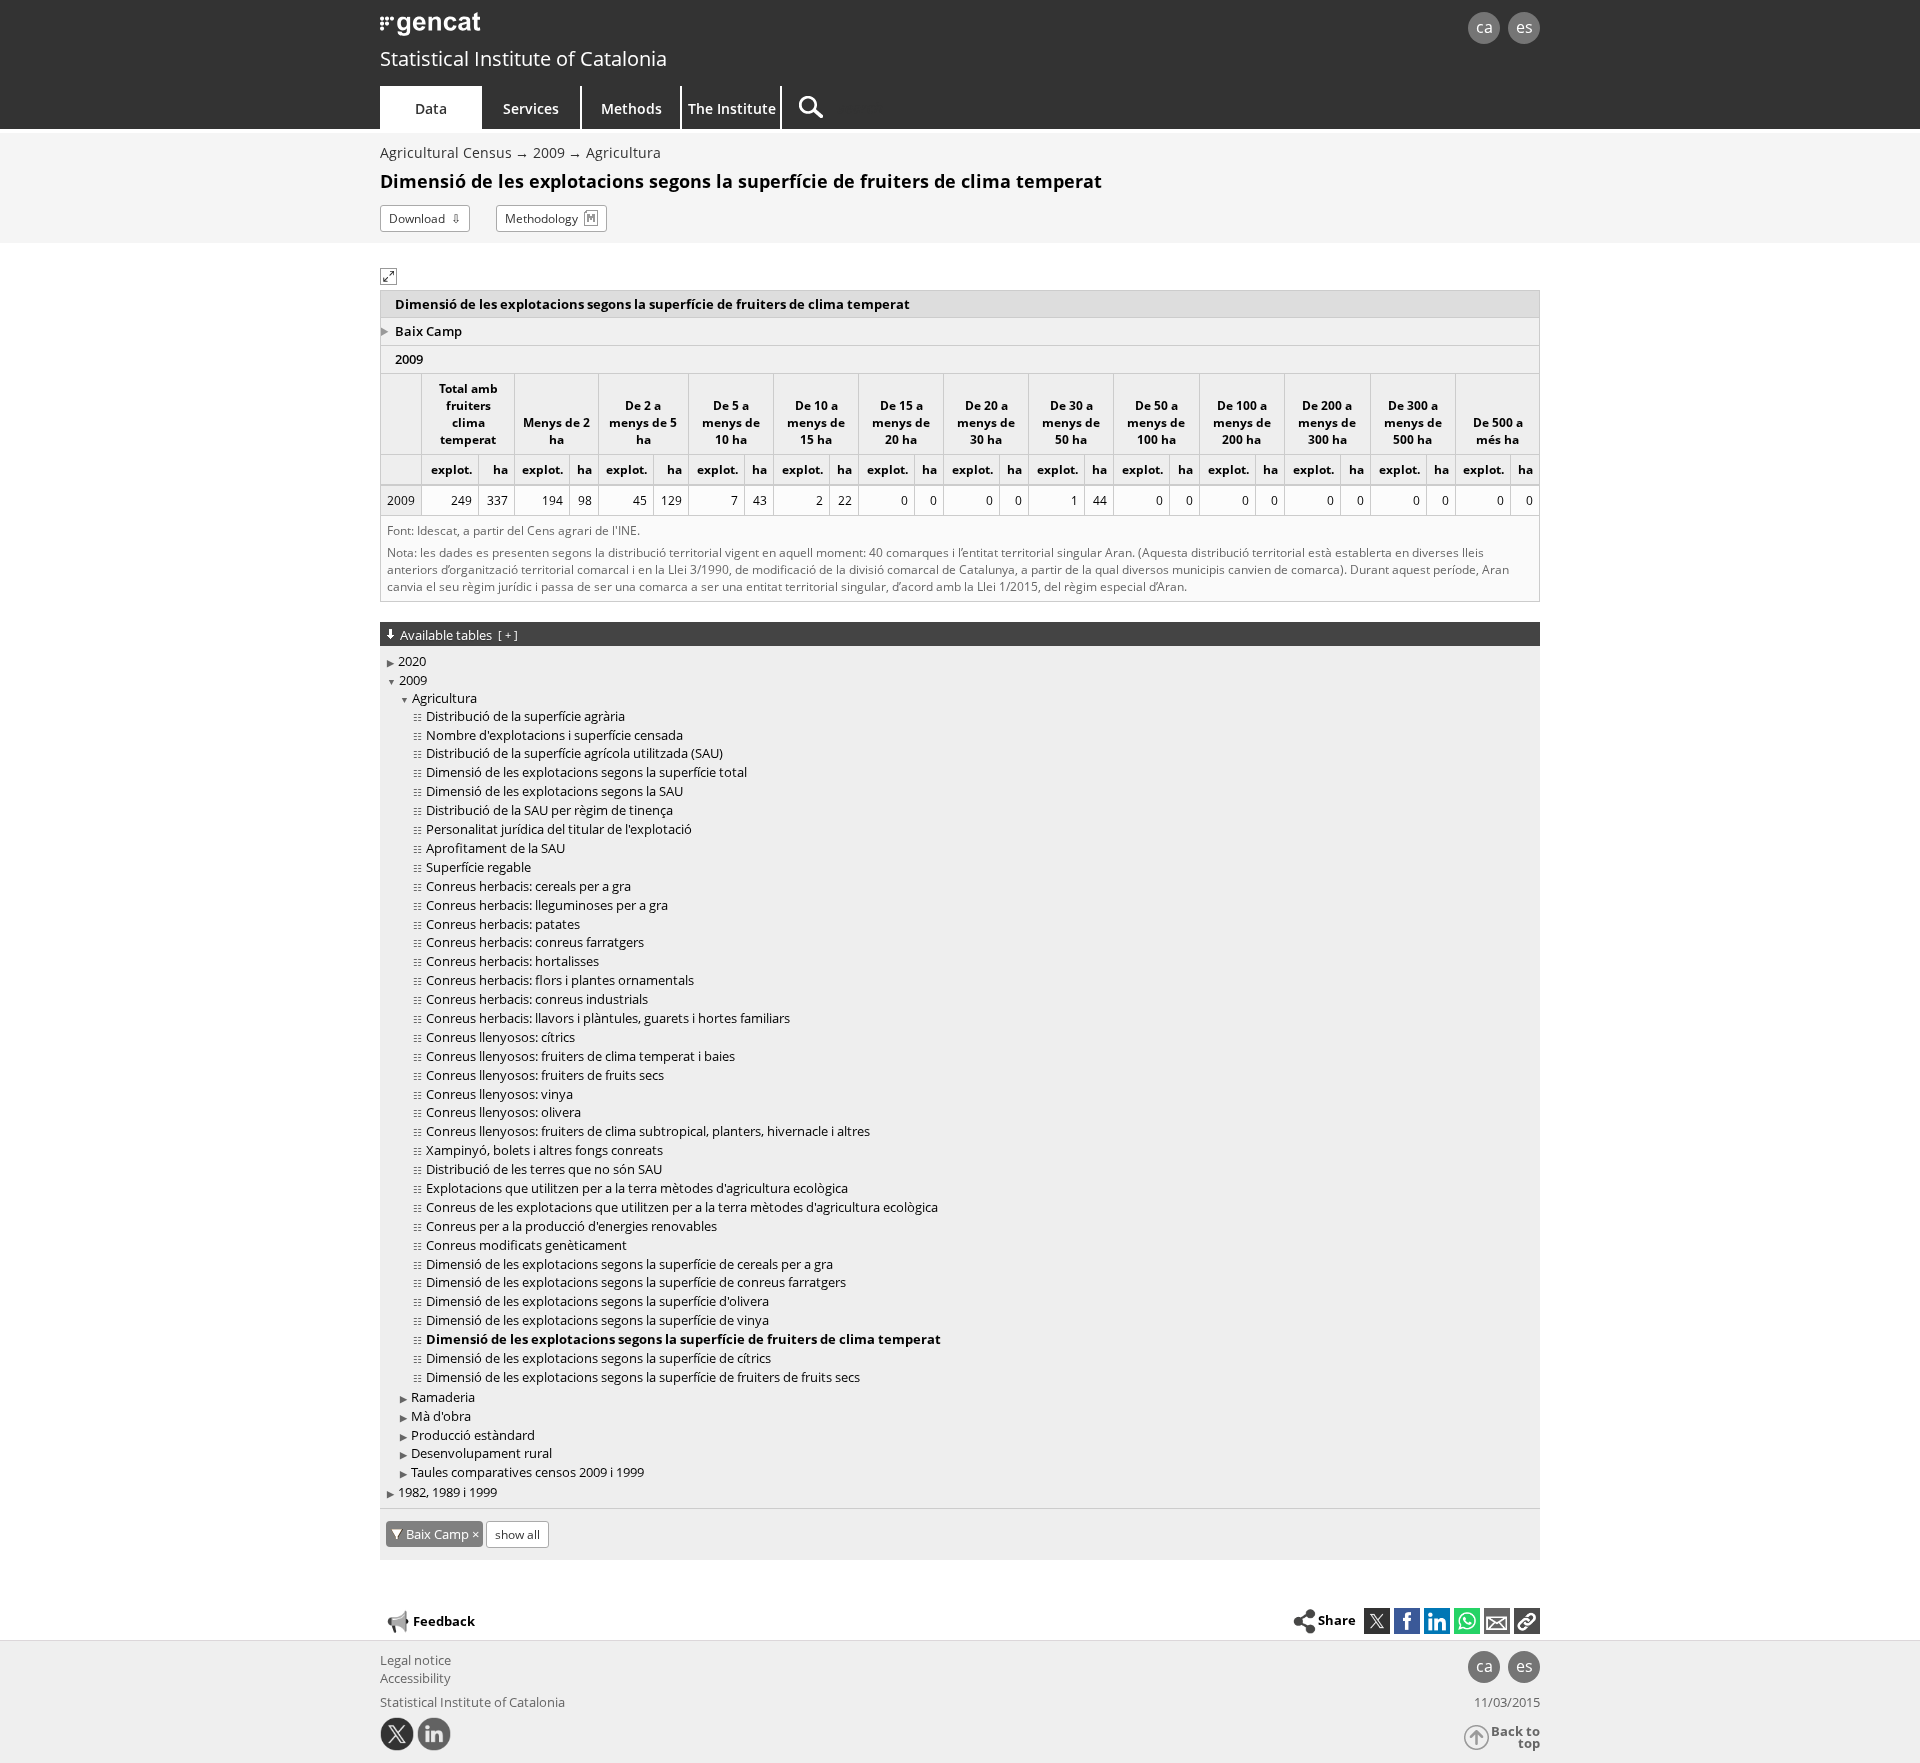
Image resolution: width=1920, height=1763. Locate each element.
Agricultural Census (446, 152)
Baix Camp (428, 331)
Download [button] (417, 218)
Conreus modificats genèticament (526, 1245)
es (1524, 27)
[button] (388, 276)
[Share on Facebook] (1407, 1621)
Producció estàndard (473, 1435)
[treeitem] (956, 661)
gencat (612, 29)
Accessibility (415, 1678)
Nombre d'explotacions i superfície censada (554, 735)
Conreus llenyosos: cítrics (500, 1037)
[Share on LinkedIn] (1437, 1621)
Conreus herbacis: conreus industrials (537, 999)
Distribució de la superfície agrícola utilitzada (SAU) (574, 753)
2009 (549, 152)
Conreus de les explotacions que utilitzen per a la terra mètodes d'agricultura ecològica (682, 1207)
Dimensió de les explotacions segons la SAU (554, 791)
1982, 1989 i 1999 (447, 1492)
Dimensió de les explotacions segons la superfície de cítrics (598, 1358)
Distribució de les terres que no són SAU (544, 1169)
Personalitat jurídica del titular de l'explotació (559, 829)
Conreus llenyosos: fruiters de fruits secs (545, 1075)
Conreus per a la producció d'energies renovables (571, 1226)
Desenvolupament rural (481, 1453)
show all (517, 1534)
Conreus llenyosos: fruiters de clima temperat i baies (580, 1056)
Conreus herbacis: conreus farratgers (535, 942)
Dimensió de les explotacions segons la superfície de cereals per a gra (629, 1264)
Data (431, 108)
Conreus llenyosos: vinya (499, 1094)
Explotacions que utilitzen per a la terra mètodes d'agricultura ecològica (637, 1188)
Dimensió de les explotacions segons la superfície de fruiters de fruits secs (643, 1377)
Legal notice (415, 1660)
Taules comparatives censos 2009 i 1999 (527, 1472)
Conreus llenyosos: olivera (503, 1112)
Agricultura (623, 152)
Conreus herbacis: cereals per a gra (528, 886)
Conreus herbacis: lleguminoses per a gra (547, 905)
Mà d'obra (441, 1416)
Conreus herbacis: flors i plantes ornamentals (560, 980)
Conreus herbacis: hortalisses (512, 961)
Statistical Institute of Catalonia (523, 58)
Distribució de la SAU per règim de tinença (549, 810)
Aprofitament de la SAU (495, 848)
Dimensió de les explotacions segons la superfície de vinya (597, 1320)
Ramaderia (443, 1397)
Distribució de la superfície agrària (525, 716)
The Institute (732, 108)
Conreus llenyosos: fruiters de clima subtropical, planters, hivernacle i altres (648, 1131)
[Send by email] (1497, 1621)
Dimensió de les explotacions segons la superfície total (586, 772)
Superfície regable (478, 867)
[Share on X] (1377, 1621)
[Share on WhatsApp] (1467, 1621)
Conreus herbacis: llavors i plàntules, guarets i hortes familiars (608, 1018)
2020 (412, 661)
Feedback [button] (444, 1621)
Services (531, 108)
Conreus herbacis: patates (503, 924)
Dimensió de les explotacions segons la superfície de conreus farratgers (636, 1282)
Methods (631, 108)
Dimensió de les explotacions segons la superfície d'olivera (597, 1301)
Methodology (541, 218)
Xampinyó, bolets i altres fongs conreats (544, 1150)
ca (1484, 27)
